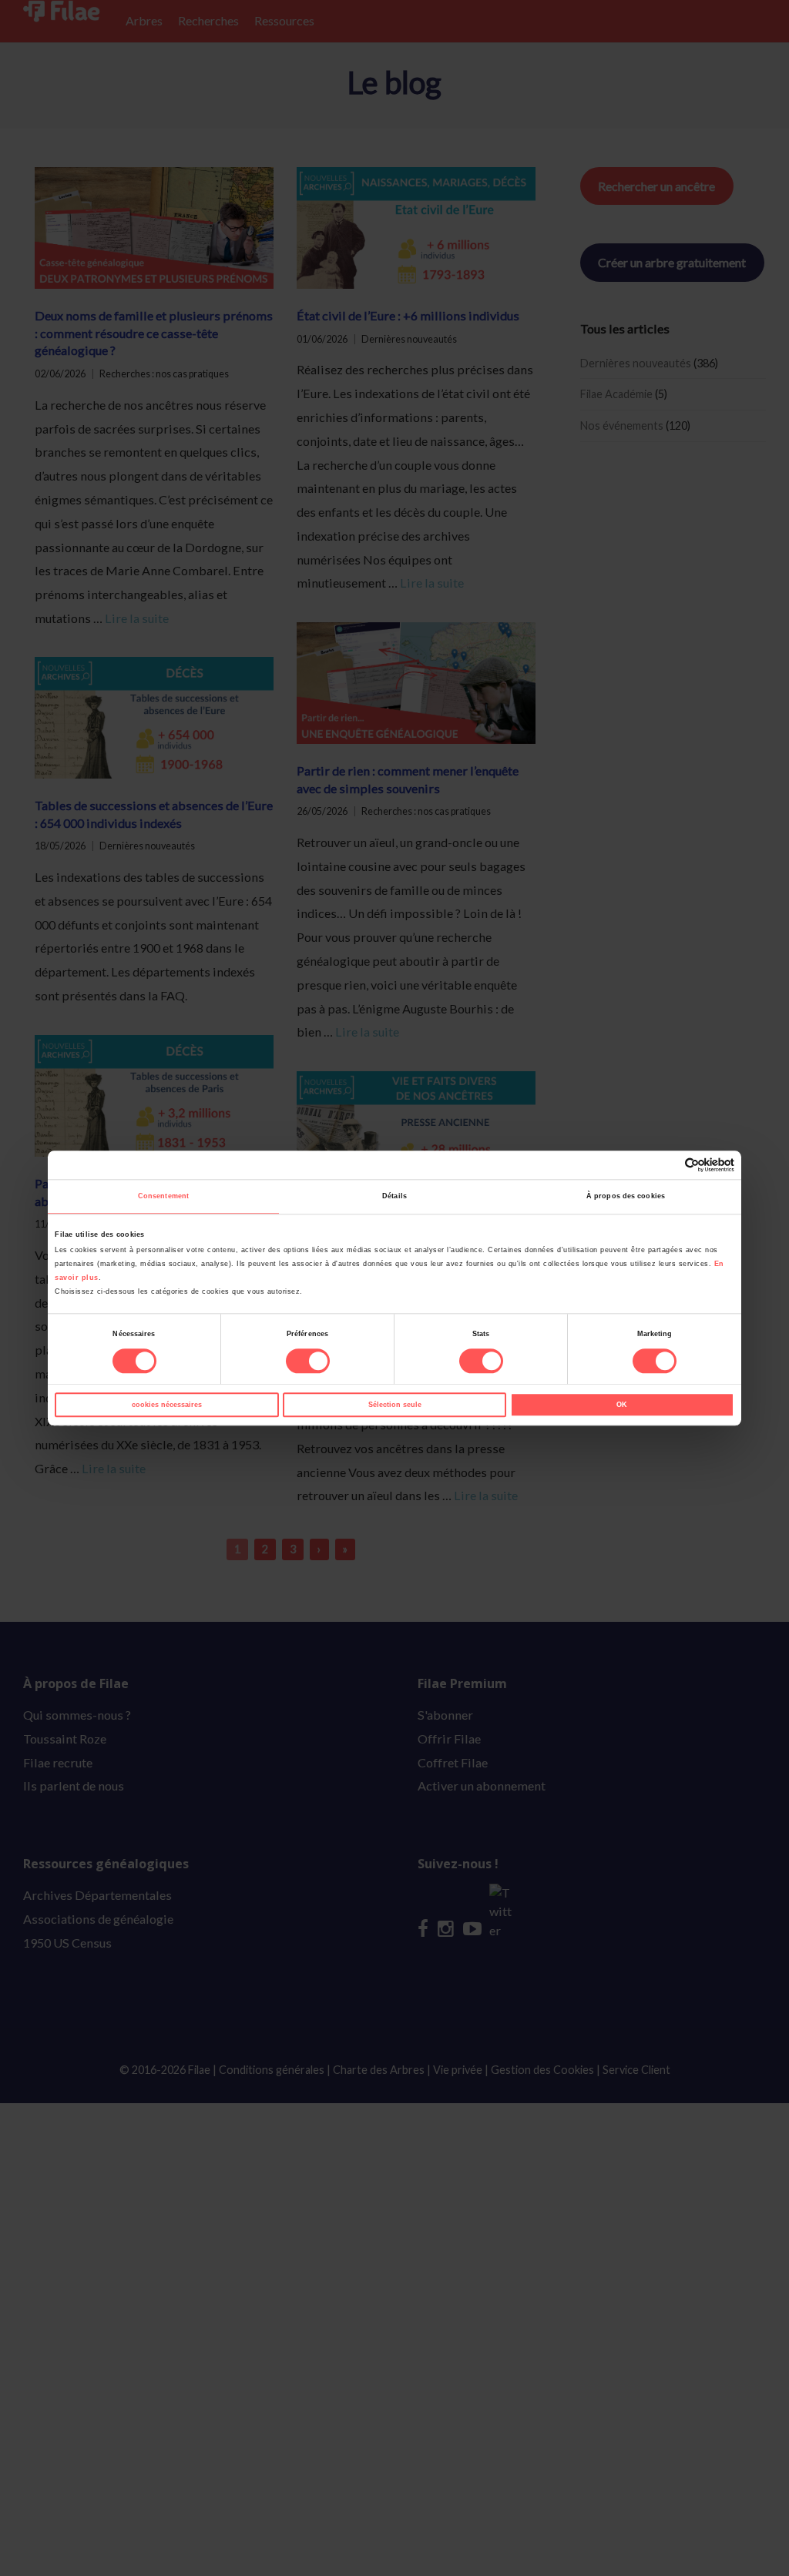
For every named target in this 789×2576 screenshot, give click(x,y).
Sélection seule (395, 1405)
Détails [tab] (394, 1197)
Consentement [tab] (163, 1197)
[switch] (308, 1362)
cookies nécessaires (167, 1405)
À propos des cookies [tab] (626, 1197)
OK (622, 1405)
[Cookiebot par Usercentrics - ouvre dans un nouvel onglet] (667, 1165)
